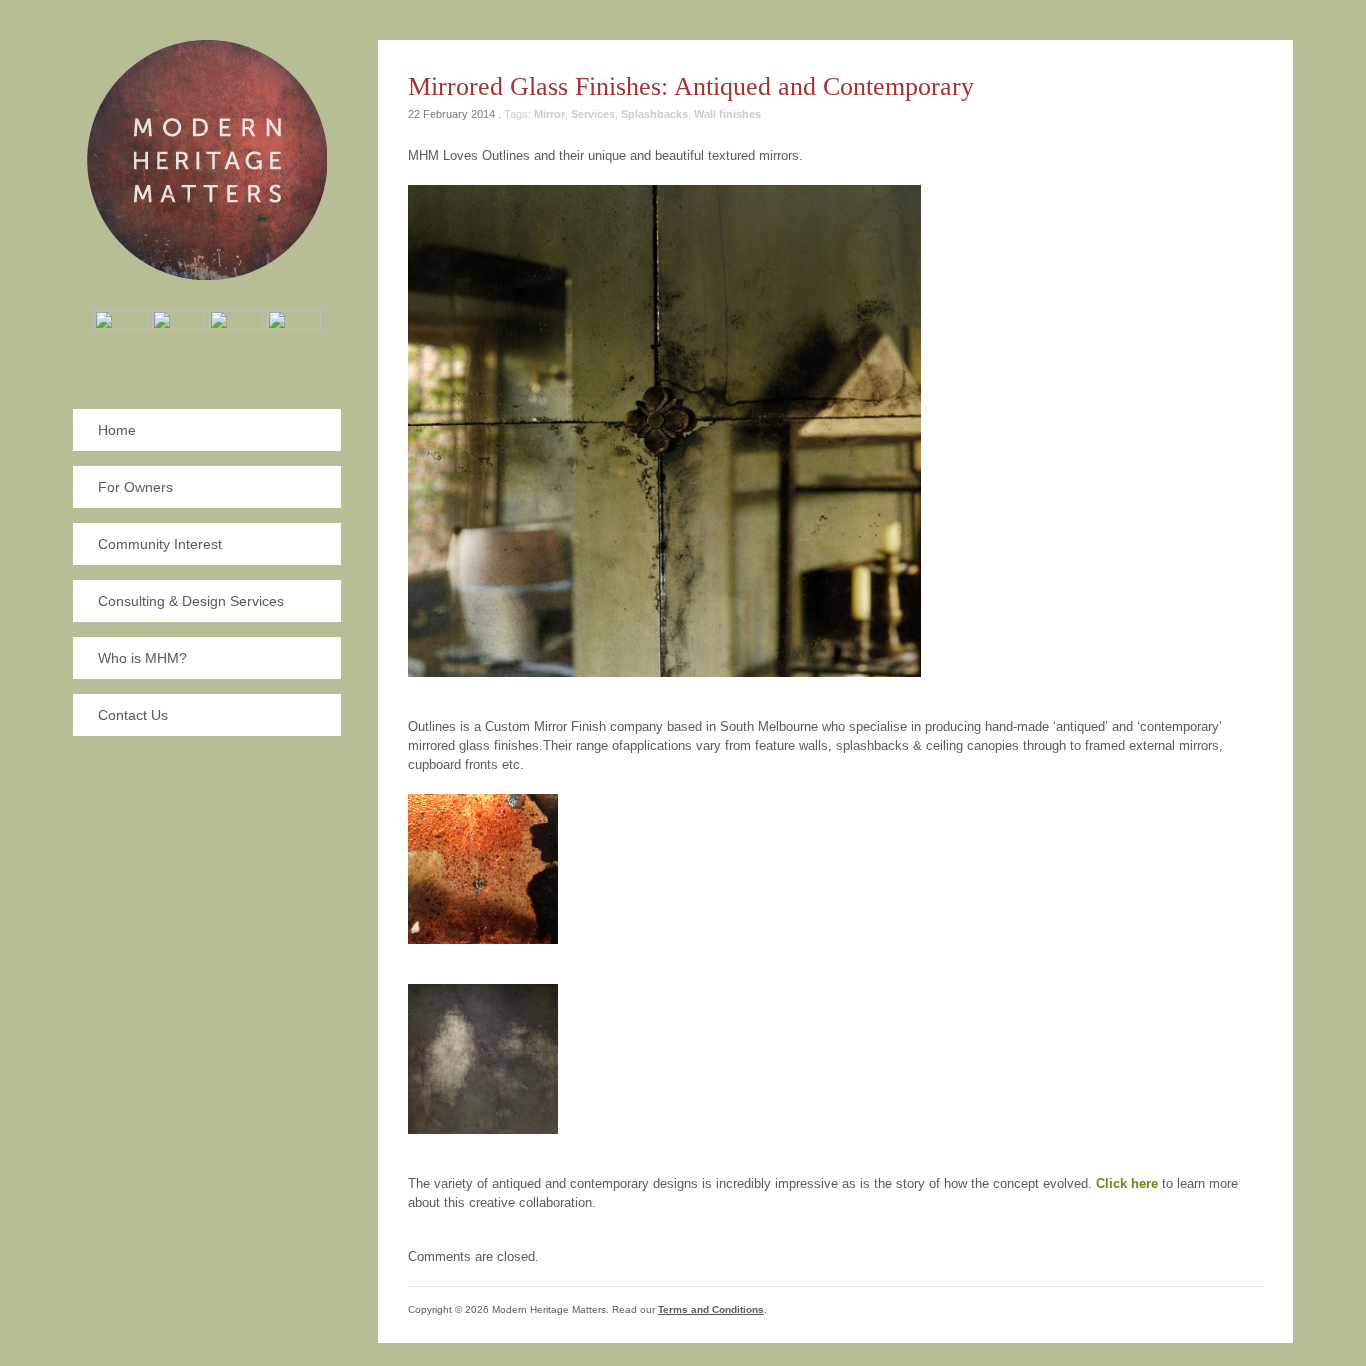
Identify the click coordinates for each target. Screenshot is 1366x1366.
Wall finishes (727, 114)
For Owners (135, 487)
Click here (1129, 1183)
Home (117, 430)
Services (593, 114)
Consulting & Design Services (191, 601)
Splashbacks (654, 114)
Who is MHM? (142, 658)
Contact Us (133, 715)
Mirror (549, 114)
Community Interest (160, 544)
